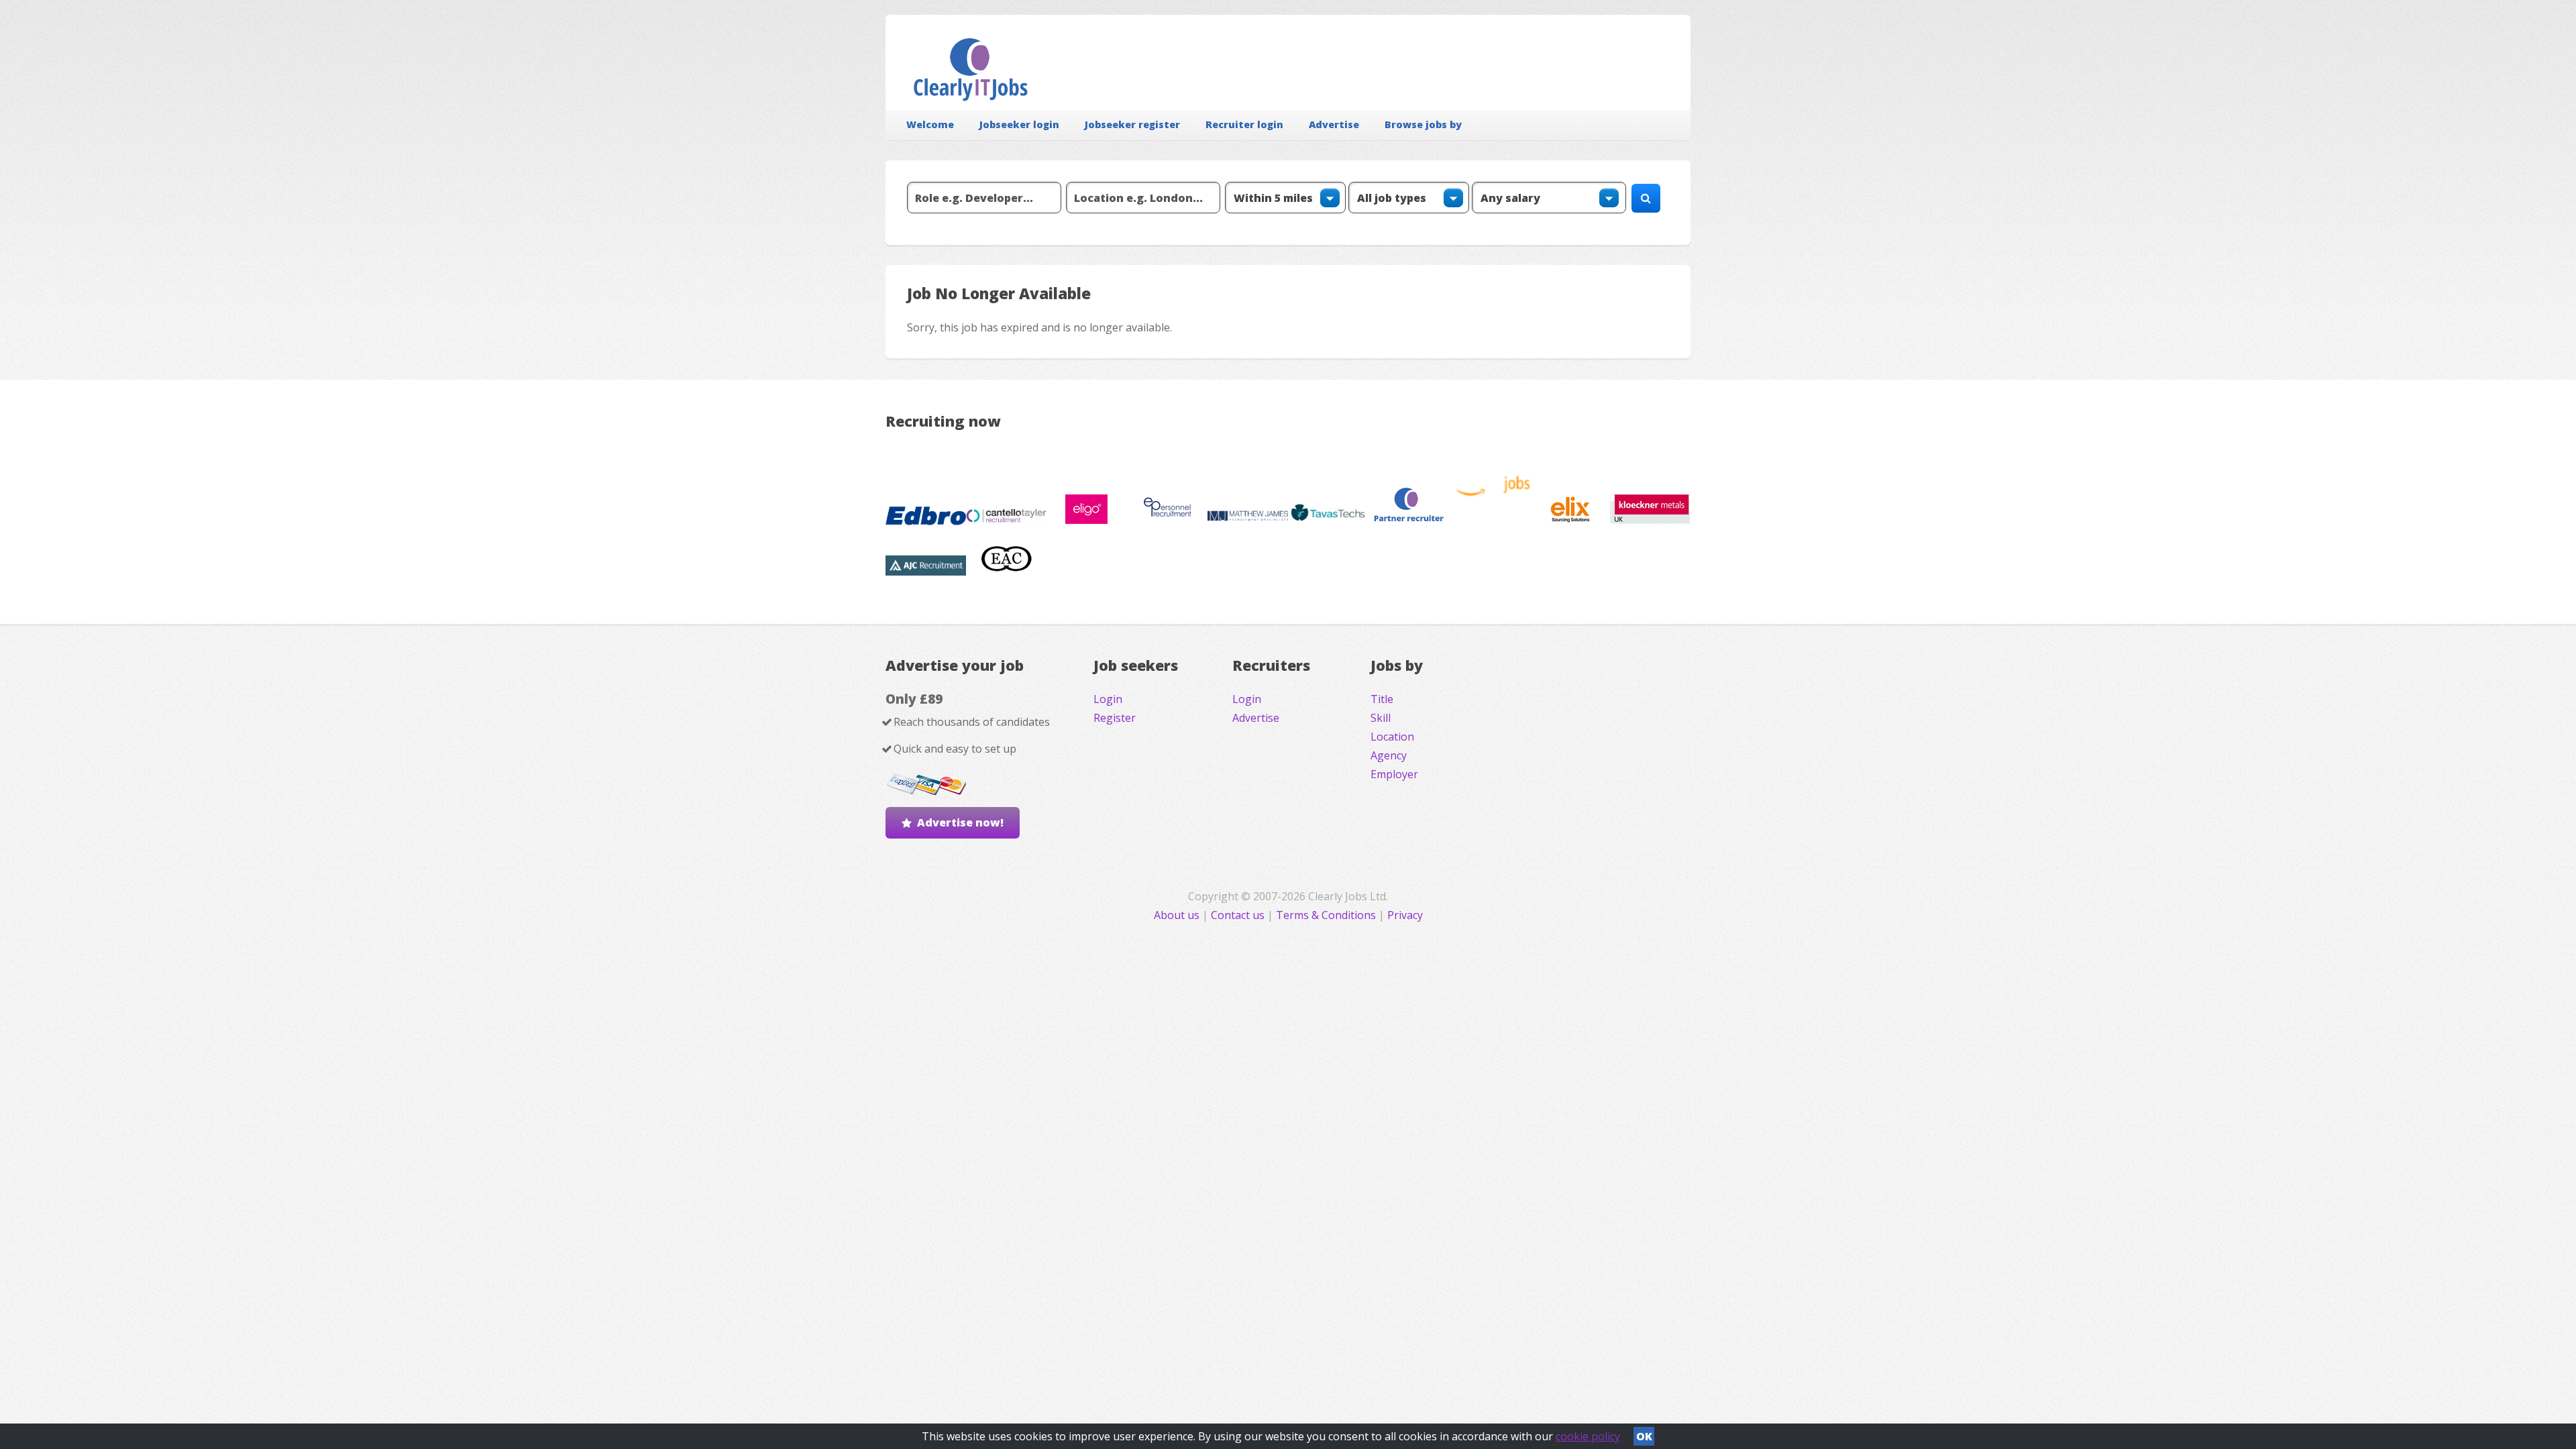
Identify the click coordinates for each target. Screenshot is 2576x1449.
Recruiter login (1244, 124)
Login (1108, 699)
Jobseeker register (1132, 124)
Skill (1381, 718)
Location (1392, 737)
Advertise (1334, 124)
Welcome (930, 124)
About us (1178, 915)
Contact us (1239, 915)
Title (1382, 699)
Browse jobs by (1423, 124)
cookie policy (1588, 1436)
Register (1115, 718)
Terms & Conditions (1326, 915)
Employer (1394, 774)
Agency (1389, 755)
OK (1644, 1436)
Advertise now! (960, 822)
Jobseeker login (1019, 124)
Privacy (1405, 915)
